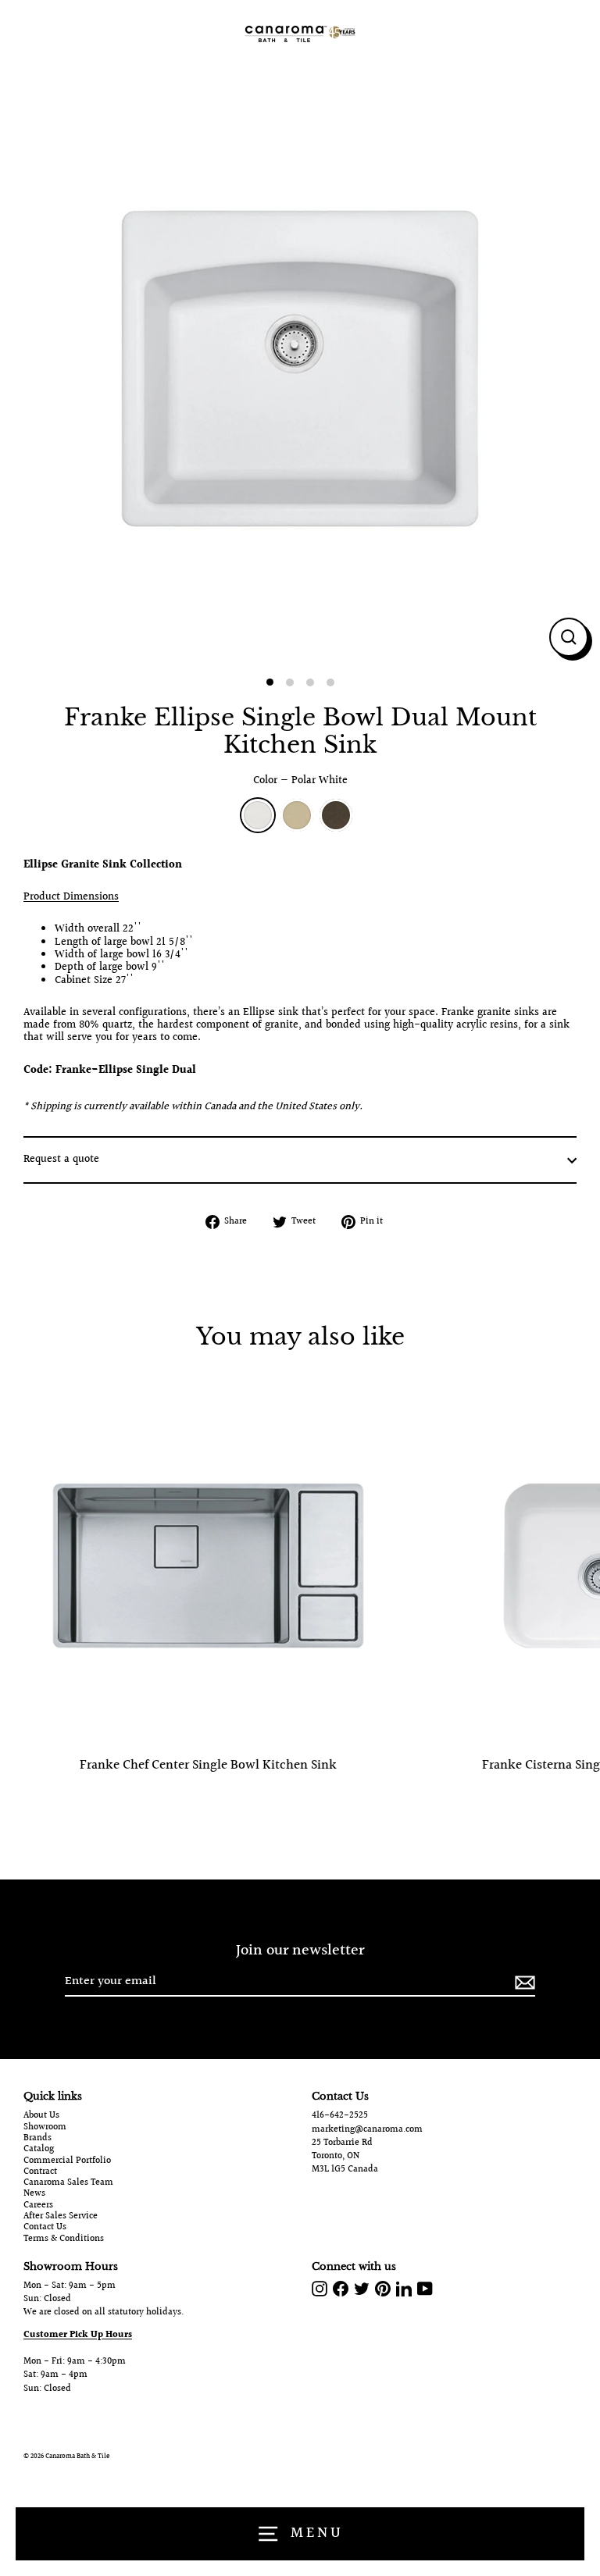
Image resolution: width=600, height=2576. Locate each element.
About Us (41, 2116)
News (34, 2194)
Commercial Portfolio (67, 2161)
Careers (38, 2206)
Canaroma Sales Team (68, 2183)
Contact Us (45, 2228)
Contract (40, 2172)
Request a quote (61, 1160)
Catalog (39, 2150)
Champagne (297, 815)
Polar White (258, 815)
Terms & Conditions (64, 2239)
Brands (37, 2139)
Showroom (45, 2128)
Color (300, 781)
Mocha (336, 815)
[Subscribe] (523, 1982)
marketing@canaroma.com (367, 2130)
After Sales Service (61, 2217)
